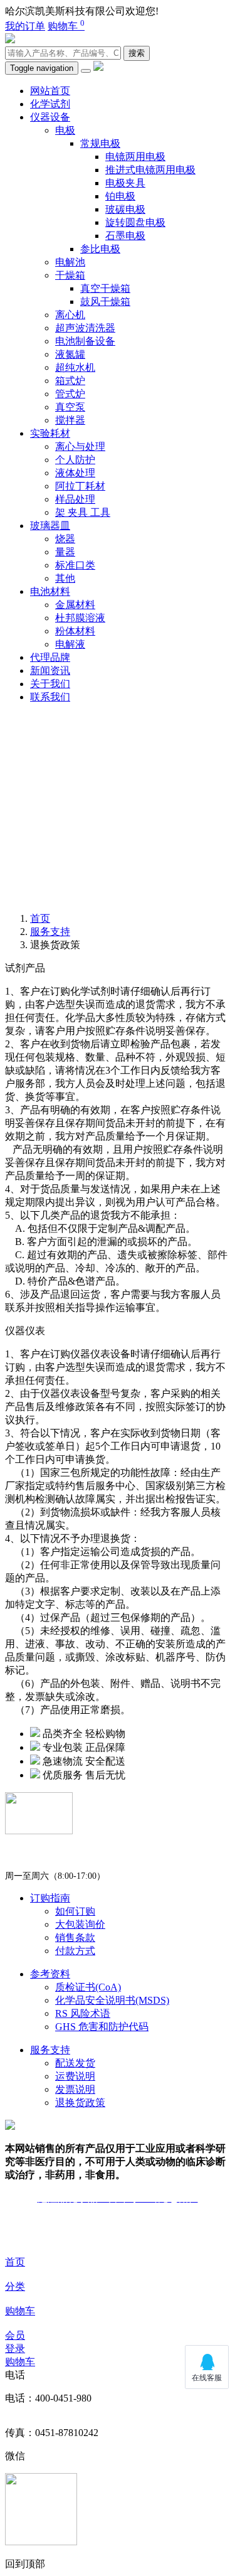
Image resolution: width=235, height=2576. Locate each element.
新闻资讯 (50, 671)
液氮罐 (70, 354)
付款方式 (75, 1951)
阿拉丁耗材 (80, 486)
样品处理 (75, 499)
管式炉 (70, 394)
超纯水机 (75, 367)
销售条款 (75, 1937)
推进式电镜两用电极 (150, 170)
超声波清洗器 (85, 328)
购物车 (66, 26)
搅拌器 (70, 420)
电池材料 (50, 591)
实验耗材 (50, 433)
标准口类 (75, 565)
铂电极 (120, 196)
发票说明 (75, 2089)
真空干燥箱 (105, 288)
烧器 (65, 539)
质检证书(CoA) (88, 1987)
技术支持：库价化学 (118, 2221)
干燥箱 (70, 275)
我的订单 (25, 26)
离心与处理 (80, 446)
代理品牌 (50, 657)
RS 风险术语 (83, 2013)
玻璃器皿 (50, 526)
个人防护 (75, 460)
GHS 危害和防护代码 (102, 2027)
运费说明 (75, 2076)
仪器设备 (50, 117)
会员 (15, 2335)
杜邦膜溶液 (80, 618)
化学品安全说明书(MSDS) (112, 2000)
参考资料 (50, 1974)
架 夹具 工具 (83, 512)
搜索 (137, 53)
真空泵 (70, 407)
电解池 (70, 262)
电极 (65, 130)
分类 (15, 2286)
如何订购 (75, 1911)
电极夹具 (125, 183)
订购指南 (50, 1898)
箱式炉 (70, 381)
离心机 (70, 315)
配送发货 (75, 2063)
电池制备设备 (85, 341)
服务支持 (50, 932)
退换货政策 (80, 2103)
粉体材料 (75, 631)
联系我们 (50, 697)
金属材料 (75, 605)
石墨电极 (125, 236)
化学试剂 (50, 104)
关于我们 (50, 684)
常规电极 (100, 143)
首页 (15, 2262)
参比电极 (100, 249)
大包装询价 (80, 1924)
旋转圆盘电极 (135, 222)
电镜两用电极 (135, 157)
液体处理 (75, 473)
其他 (65, 578)
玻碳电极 (125, 209)
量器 (65, 552)
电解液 (70, 644)
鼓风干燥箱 (105, 302)
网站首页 (50, 91)
